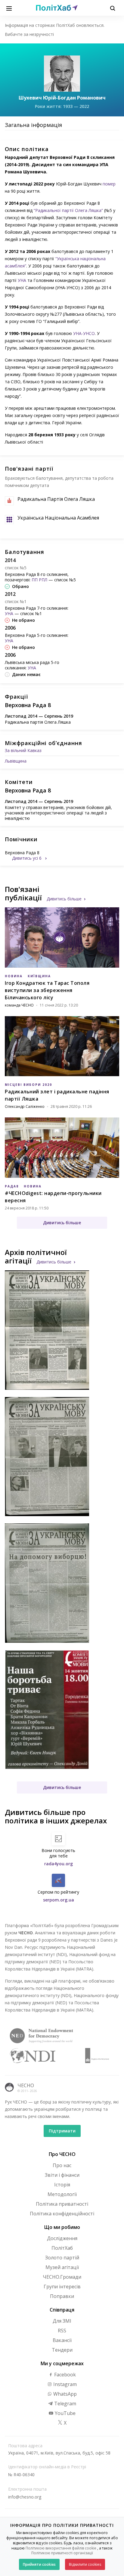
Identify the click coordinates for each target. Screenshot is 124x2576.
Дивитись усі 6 (27, 858)
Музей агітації (62, 2267)
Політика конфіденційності (62, 2214)
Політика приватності (62, 2204)
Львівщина (16, 761)
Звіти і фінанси (62, 2175)
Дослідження (62, 2238)
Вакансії (62, 2340)
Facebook (64, 2375)
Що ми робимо (62, 2227)
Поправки (62, 2296)
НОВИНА (14, 976)
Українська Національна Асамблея (58, 518)
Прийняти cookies (39, 2564)
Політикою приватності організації (62, 2553)
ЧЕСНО (26, 2085)
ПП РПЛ (39, 580)
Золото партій (62, 2258)
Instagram (64, 2384)
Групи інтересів (62, 2287)
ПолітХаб (62, 2248)
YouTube (65, 2413)
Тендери (62, 2350)
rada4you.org (59, 1864)
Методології (62, 2194)
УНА (22, 280)
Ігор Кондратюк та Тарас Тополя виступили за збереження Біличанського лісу (47, 990)
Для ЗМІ (62, 2321)
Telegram (65, 2404)
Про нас (62, 2165)
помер (109, 184)
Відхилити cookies (85, 2564)
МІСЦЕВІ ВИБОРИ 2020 (28, 1085)
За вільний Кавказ (23, 750)
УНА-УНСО (84, 333)
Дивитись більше (64, 899)
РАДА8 (12, 1186)
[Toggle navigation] (9, 8)
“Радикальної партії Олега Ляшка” (68, 210)
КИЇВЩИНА (39, 976)
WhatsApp (64, 2394)
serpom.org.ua (59, 1900)
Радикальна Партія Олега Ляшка (56, 499)
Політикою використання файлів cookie (61, 2548)
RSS (62, 2331)
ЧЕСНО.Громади (62, 2277)
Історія (62, 2185)
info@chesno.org (25, 2497)
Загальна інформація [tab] (33, 125)
